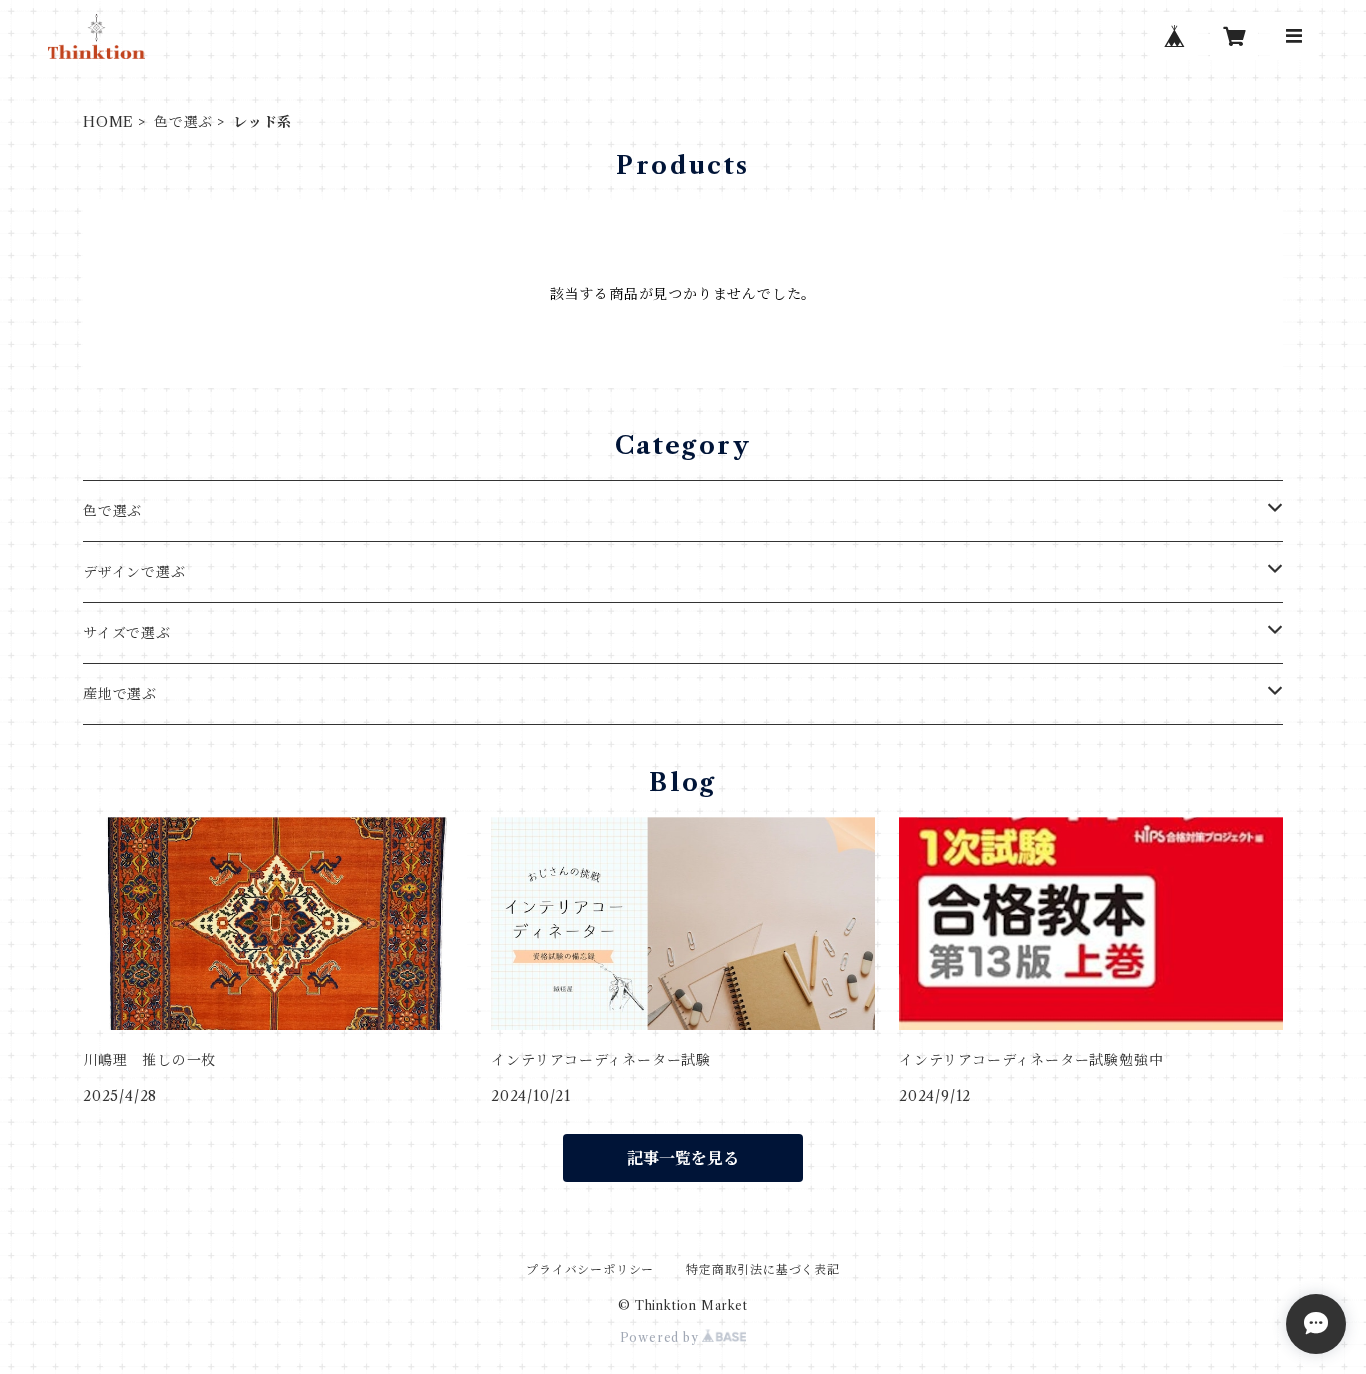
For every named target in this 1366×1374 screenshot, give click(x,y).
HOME (108, 122)
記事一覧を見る (683, 1158)
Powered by (661, 1337)
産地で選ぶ (120, 694)
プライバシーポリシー (590, 1269)
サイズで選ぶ (127, 633)
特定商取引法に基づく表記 (763, 1269)
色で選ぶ (183, 122)
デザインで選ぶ (134, 572)
